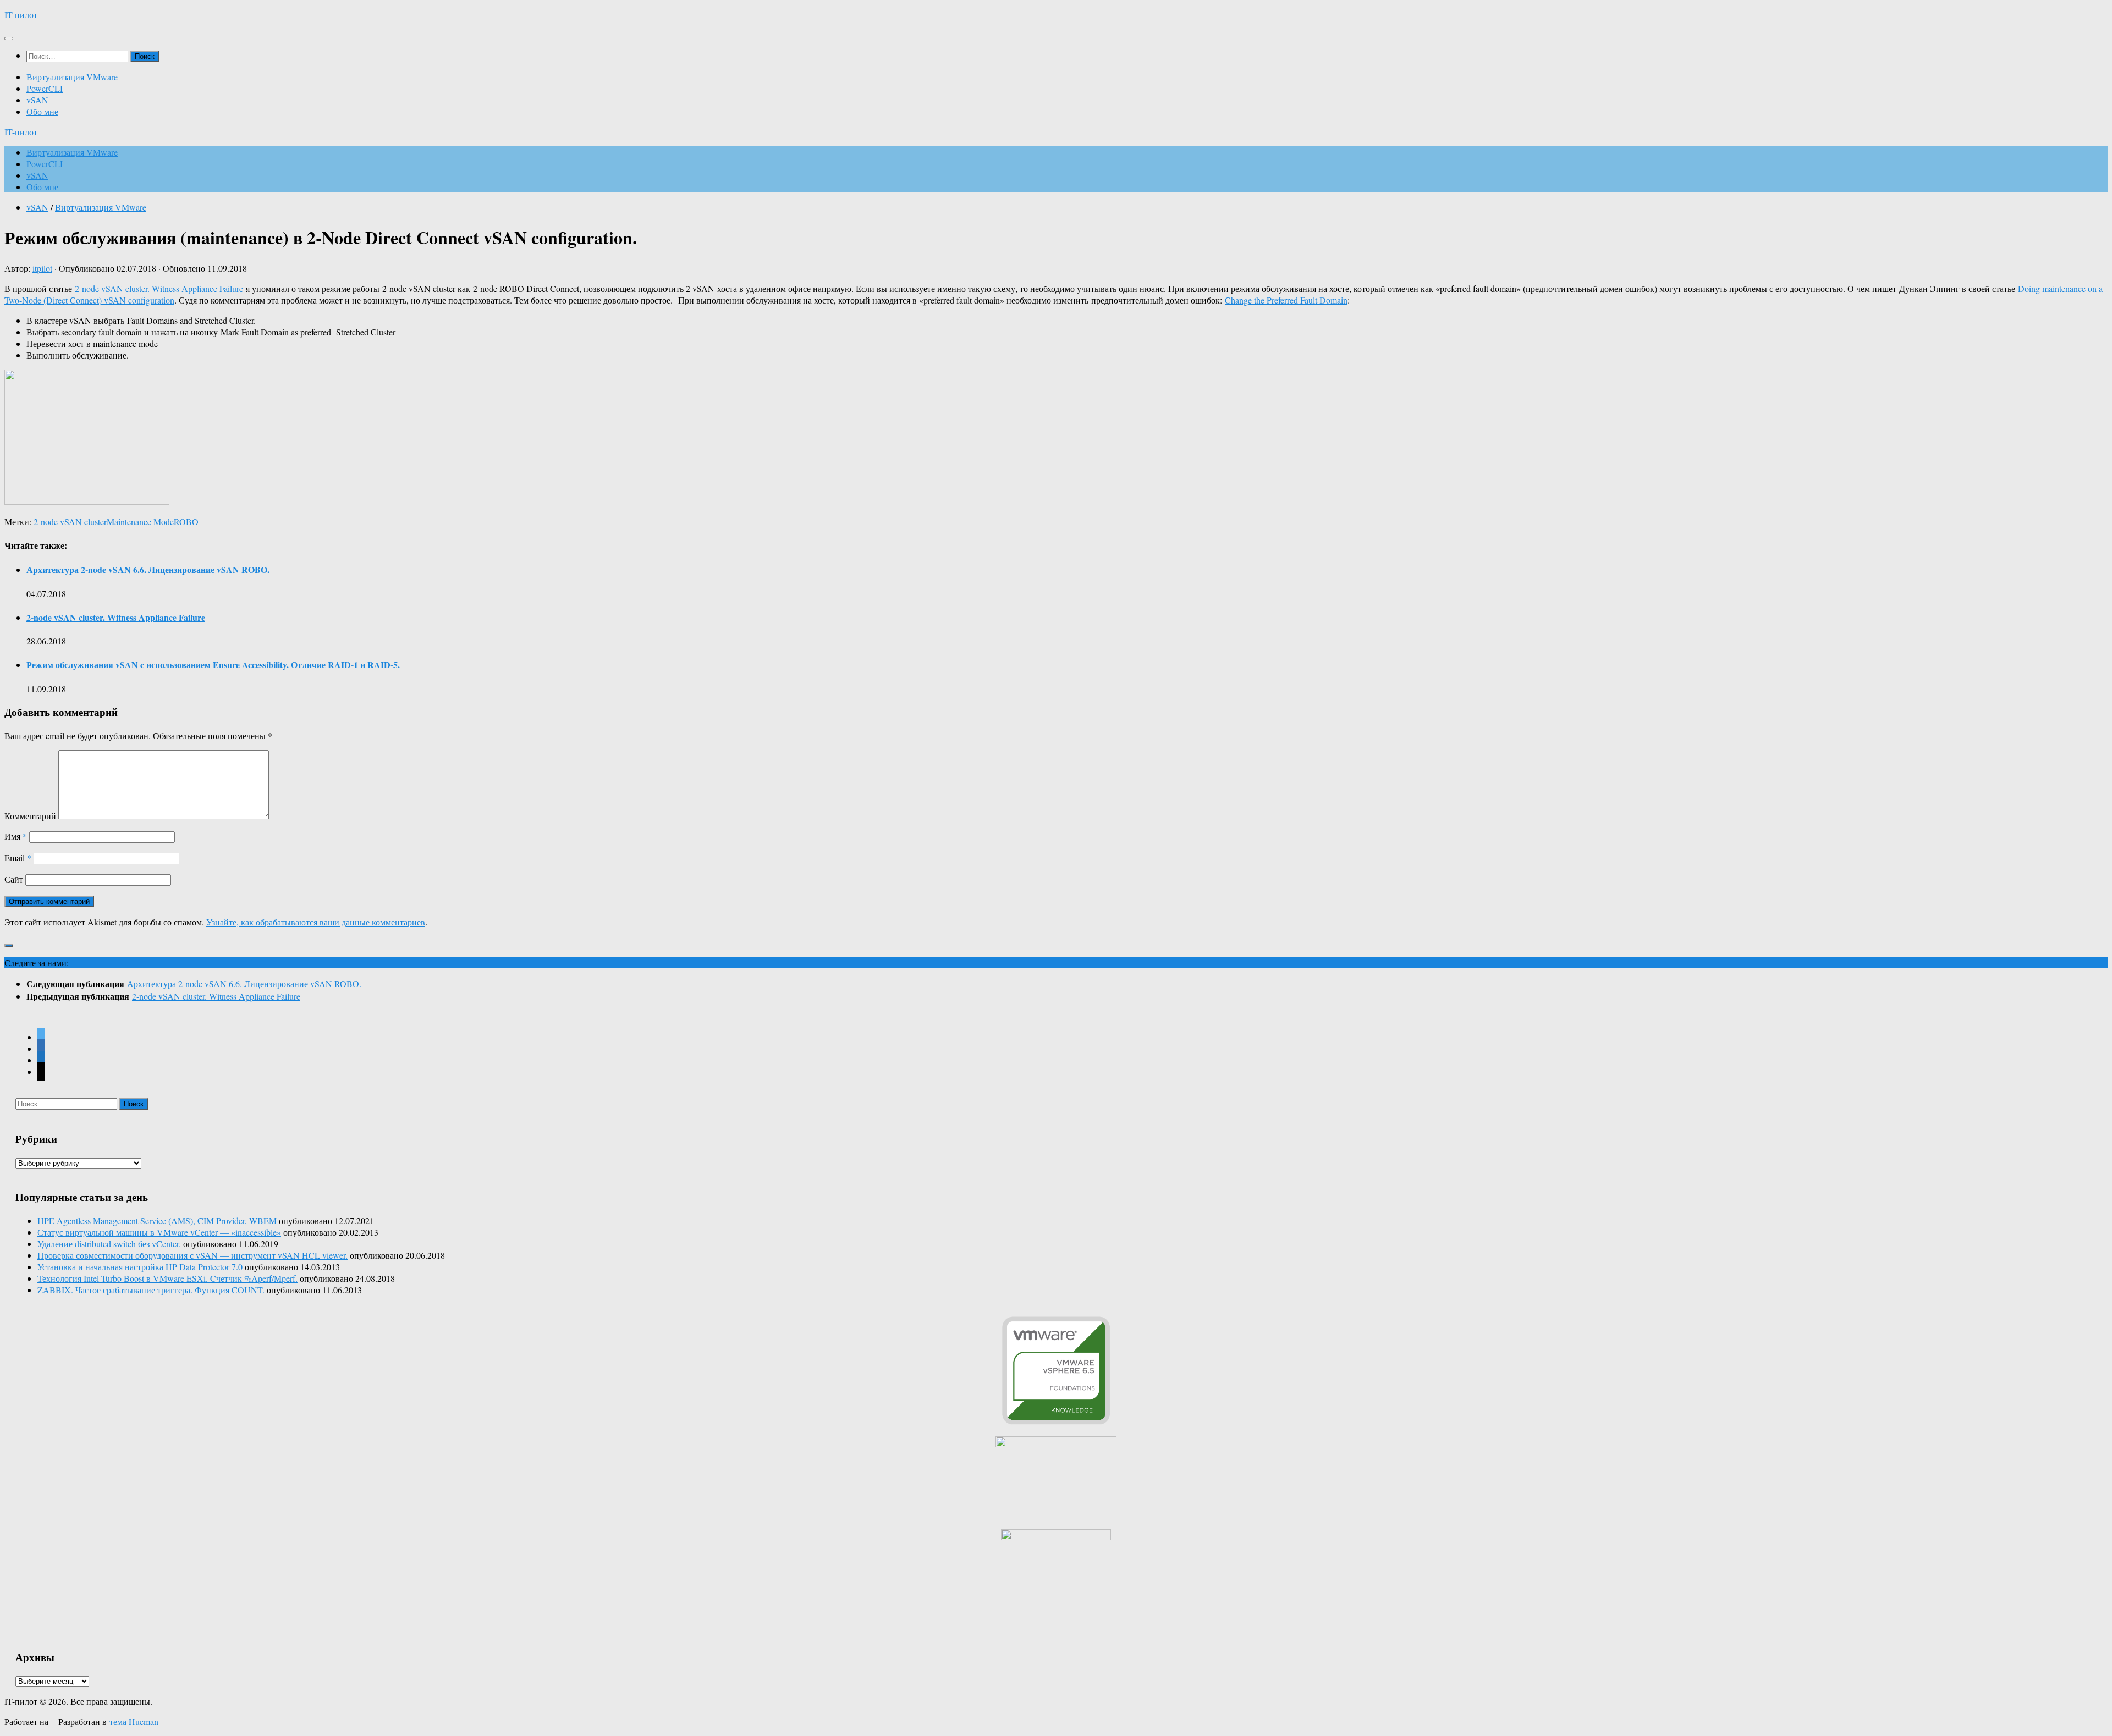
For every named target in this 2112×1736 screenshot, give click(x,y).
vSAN (37, 100)
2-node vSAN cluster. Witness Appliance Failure (159, 288)
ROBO (186, 522)
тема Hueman (134, 1721)
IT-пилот (21, 15)
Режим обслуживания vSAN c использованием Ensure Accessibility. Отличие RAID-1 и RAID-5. (213, 665)
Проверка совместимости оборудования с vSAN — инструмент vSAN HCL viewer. (193, 1255)
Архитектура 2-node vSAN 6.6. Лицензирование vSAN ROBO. (148, 569)
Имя (16, 836)
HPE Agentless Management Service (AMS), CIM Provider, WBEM (157, 1220)
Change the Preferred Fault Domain (1286, 300)
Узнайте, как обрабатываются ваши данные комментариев (316, 922)
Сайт (14, 879)
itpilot (42, 268)
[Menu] (9, 38)
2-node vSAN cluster (70, 522)
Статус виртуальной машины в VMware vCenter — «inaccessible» (159, 1232)
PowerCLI (45, 88)
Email (18, 858)
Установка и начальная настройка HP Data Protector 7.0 (140, 1267)
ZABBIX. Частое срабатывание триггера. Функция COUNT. (151, 1290)
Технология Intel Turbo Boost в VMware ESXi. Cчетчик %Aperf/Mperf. (167, 1278)
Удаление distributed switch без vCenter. (109, 1244)
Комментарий (30, 816)
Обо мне (42, 111)
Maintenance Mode (140, 522)
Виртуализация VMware (72, 77)
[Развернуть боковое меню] (9, 946)
